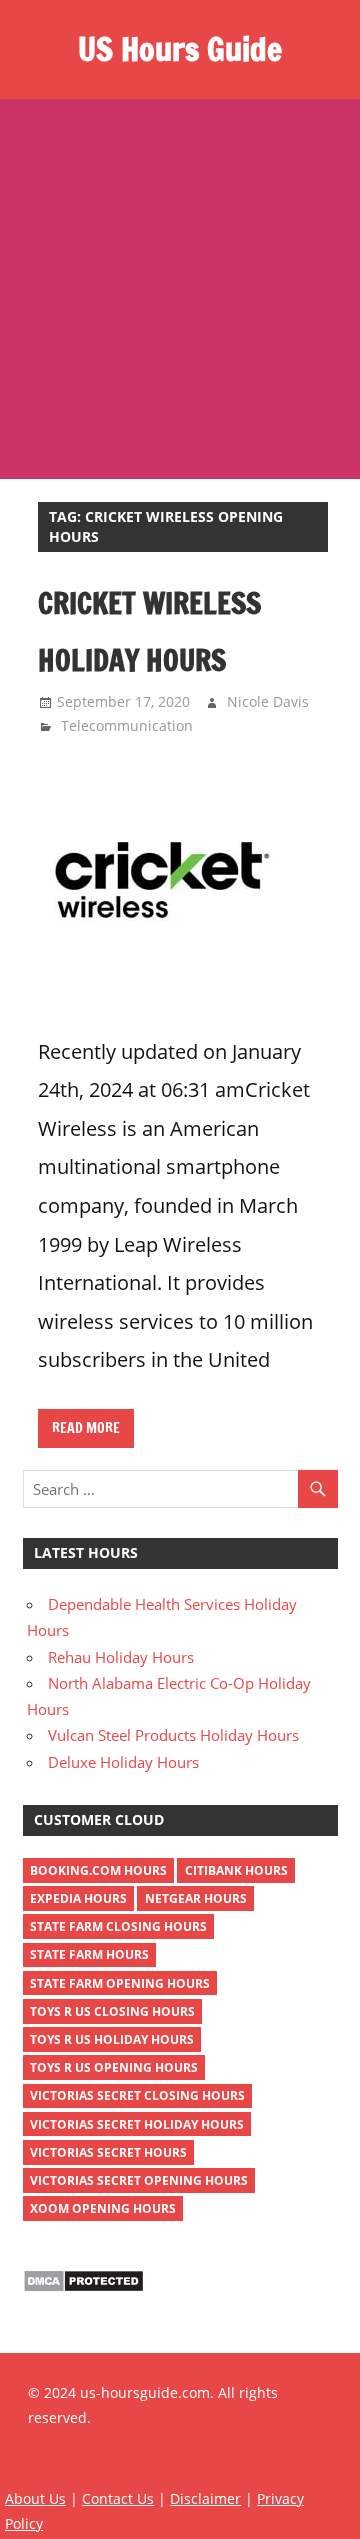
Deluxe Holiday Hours (123, 1762)
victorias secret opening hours (139, 2180)
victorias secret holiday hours (137, 2124)
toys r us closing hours (112, 2011)
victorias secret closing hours (137, 2095)
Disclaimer (205, 2498)
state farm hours (89, 1954)
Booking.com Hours (98, 1870)
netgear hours (196, 1898)
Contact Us (118, 2498)
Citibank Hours (236, 1870)
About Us (35, 2498)
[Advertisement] (180, 289)
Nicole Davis (268, 701)
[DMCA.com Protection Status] (83, 2287)
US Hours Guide (180, 49)
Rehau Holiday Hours (121, 1657)
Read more (86, 1428)
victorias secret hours (108, 2152)
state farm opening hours (120, 1983)
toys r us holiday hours (112, 2039)
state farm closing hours (118, 1926)
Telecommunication (127, 725)
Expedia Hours (78, 1898)
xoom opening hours (103, 2208)
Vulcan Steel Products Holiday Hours (173, 1735)
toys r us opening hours (114, 2067)
